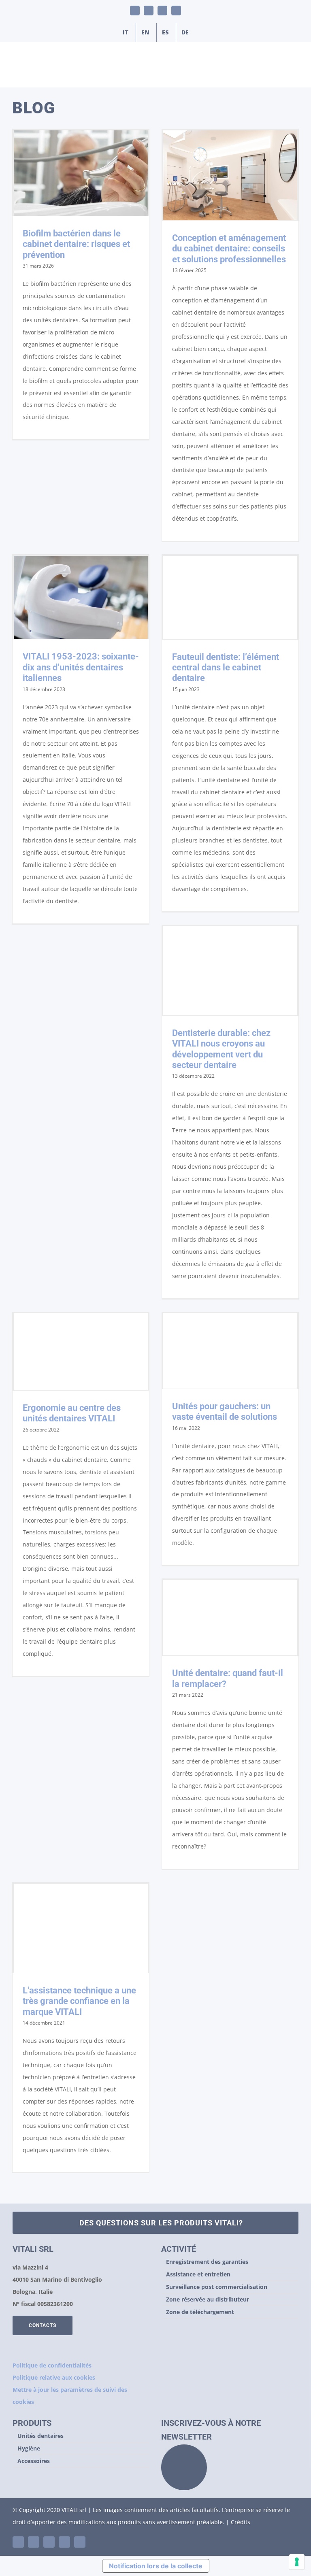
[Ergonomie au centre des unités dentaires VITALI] (81, 1352)
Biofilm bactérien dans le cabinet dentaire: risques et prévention (76, 244)
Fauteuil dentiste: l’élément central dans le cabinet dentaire (226, 668)
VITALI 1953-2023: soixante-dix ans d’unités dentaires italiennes (81, 667)
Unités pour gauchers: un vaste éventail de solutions (225, 1411)
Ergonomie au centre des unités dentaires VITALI (72, 1413)
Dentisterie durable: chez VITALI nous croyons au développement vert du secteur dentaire (221, 1049)
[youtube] (34, 2542)
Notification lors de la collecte (156, 2566)
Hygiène (29, 2448)
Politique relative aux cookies (54, 2377)
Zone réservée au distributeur (208, 2299)
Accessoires (34, 2461)
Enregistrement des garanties (207, 2262)
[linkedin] (18, 2542)
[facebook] (49, 2542)
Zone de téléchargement (200, 2312)
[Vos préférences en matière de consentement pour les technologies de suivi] (297, 2562)
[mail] (64, 2542)
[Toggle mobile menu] (296, 75)
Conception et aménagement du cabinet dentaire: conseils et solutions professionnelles (229, 249)
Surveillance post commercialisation (217, 2287)
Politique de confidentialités (52, 2365)
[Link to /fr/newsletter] (184, 2467)
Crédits (241, 2522)
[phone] (80, 2542)
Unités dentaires (40, 2436)
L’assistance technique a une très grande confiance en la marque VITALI (79, 2001)
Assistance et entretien (198, 2274)
